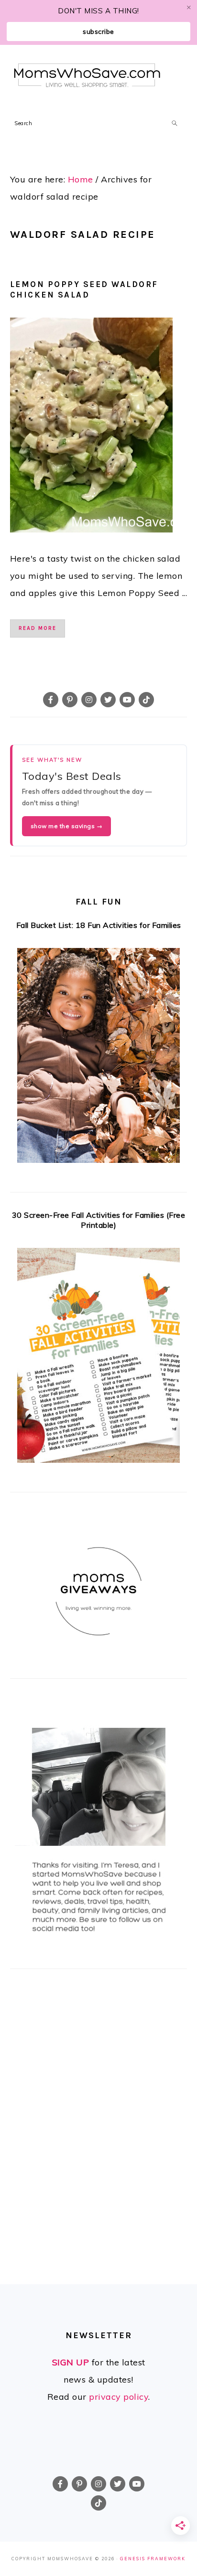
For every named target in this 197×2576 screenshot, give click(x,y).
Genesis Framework (153, 2559)
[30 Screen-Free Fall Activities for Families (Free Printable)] (99, 1358)
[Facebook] (51, 700)
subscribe (98, 32)
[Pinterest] (70, 700)
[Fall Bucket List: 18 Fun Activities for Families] (99, 1058)
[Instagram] (89, 700)
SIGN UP (71, 2362)
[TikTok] (146, 700)
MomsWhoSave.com (87, 75)
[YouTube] (127, 700)
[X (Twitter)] (108, 700)
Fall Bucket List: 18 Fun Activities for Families (99, 925)
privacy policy (119, 2397)
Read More (38, 628)
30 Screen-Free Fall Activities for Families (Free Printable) (99, 1220)
